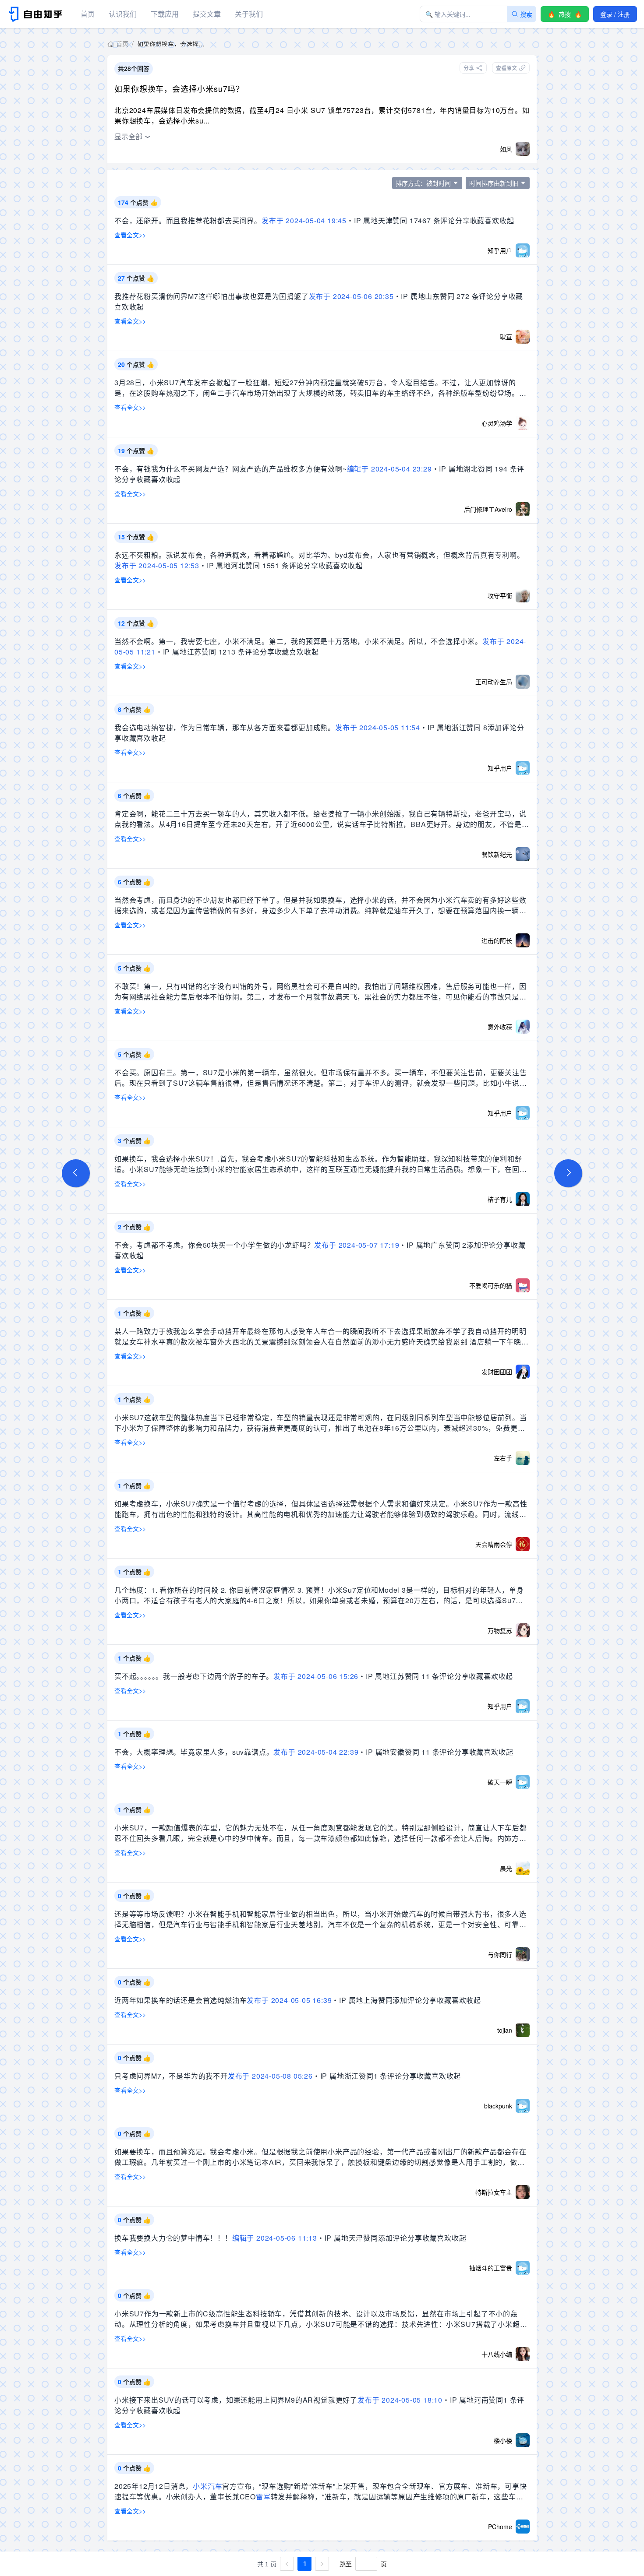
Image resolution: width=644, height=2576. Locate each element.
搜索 (526, 14)
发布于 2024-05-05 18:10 (400, 2400)
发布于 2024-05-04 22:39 (316, 1752)
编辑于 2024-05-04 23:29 (389, 469)
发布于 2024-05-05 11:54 (378, 727)
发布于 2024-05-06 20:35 (351, 296)
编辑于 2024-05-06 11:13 (275, 2238)
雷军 (263, 2497)
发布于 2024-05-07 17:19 (357, 1245)
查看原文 (506, 68)
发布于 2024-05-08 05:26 (270, 2076)
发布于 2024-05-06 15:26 (316, 1676)
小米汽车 (207, 2486)
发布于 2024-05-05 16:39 (289, 2000)
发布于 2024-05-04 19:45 (304, 220)
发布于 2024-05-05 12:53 (157, 565)
